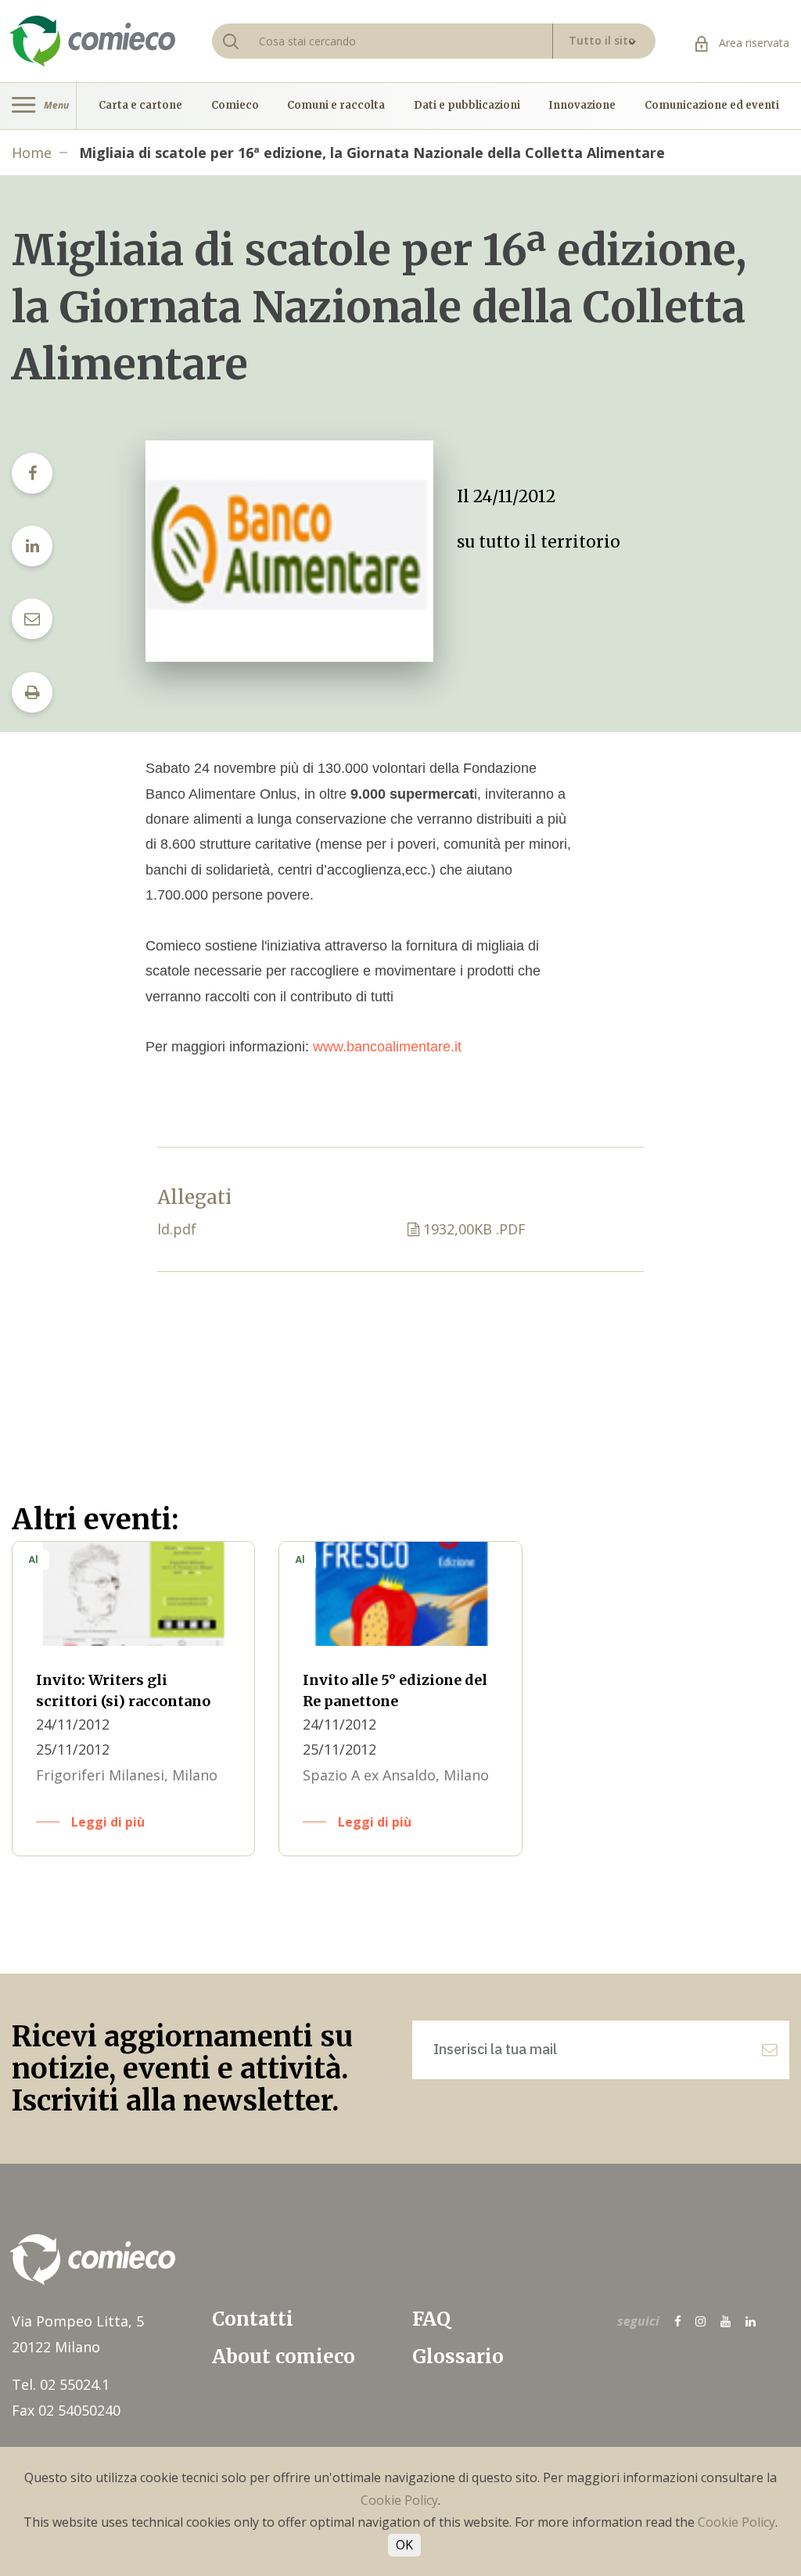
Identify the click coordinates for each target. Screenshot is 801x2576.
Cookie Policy (399, 2500)
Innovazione (582, 106)
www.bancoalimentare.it (387, 1047)
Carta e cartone (140, 106)
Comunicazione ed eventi (712, 106)
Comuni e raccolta (336, 106)
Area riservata (753, 43)
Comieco (235, 106)
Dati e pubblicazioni (467, 106)
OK (404, 2545)
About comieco (284, 2357)
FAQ (431, 2319)
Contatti (253, 2319)
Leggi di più (108, 1822)
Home (32, 153)
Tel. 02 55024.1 (61, 2384)
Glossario (458, 2357)
